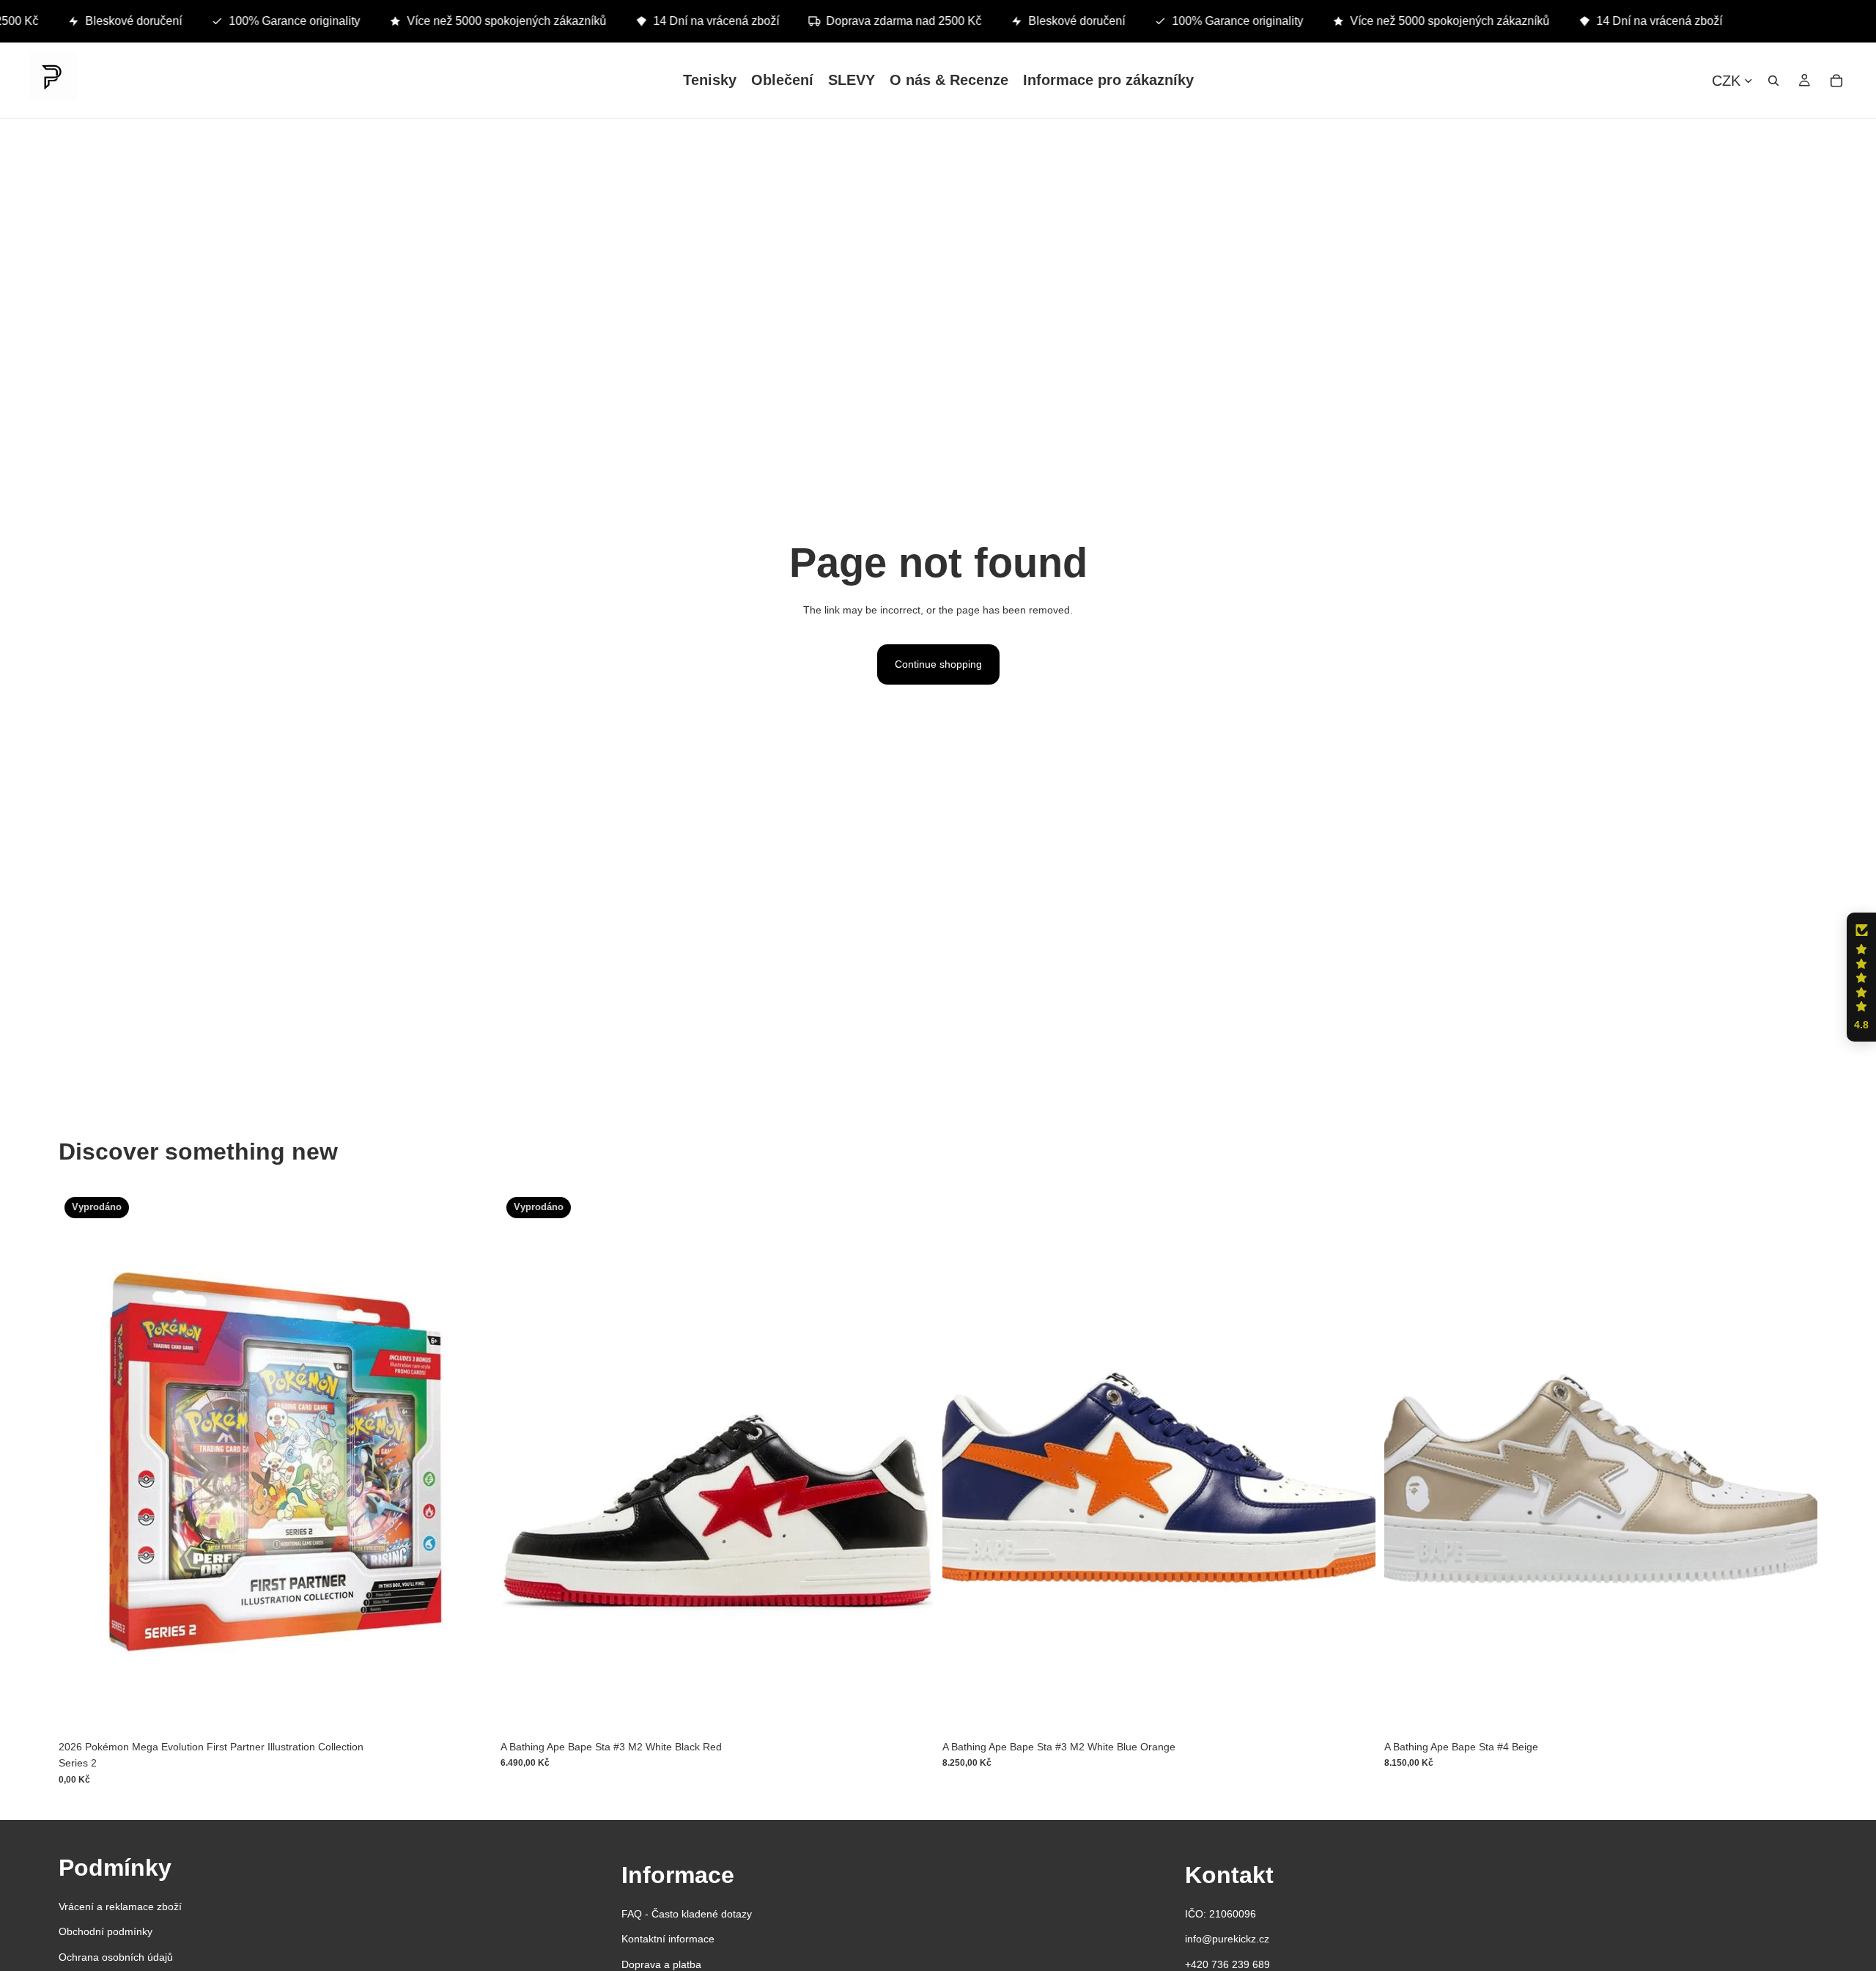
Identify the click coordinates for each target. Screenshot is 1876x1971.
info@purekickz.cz (1227, 1939)
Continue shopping (938, 664)
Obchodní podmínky (106, 1931)
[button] (1861, 977)
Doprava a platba (661, 1964)
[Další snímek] (912, 1462)
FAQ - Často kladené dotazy (687, 1914)
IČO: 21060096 (1220, 1914)
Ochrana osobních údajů (116, 1957)
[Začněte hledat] (1773, 80)
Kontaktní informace (668, 1939)
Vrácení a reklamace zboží (120, 1906)
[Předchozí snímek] (522, 1462)
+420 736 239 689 (1227, 1964)
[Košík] (1836, 80)
